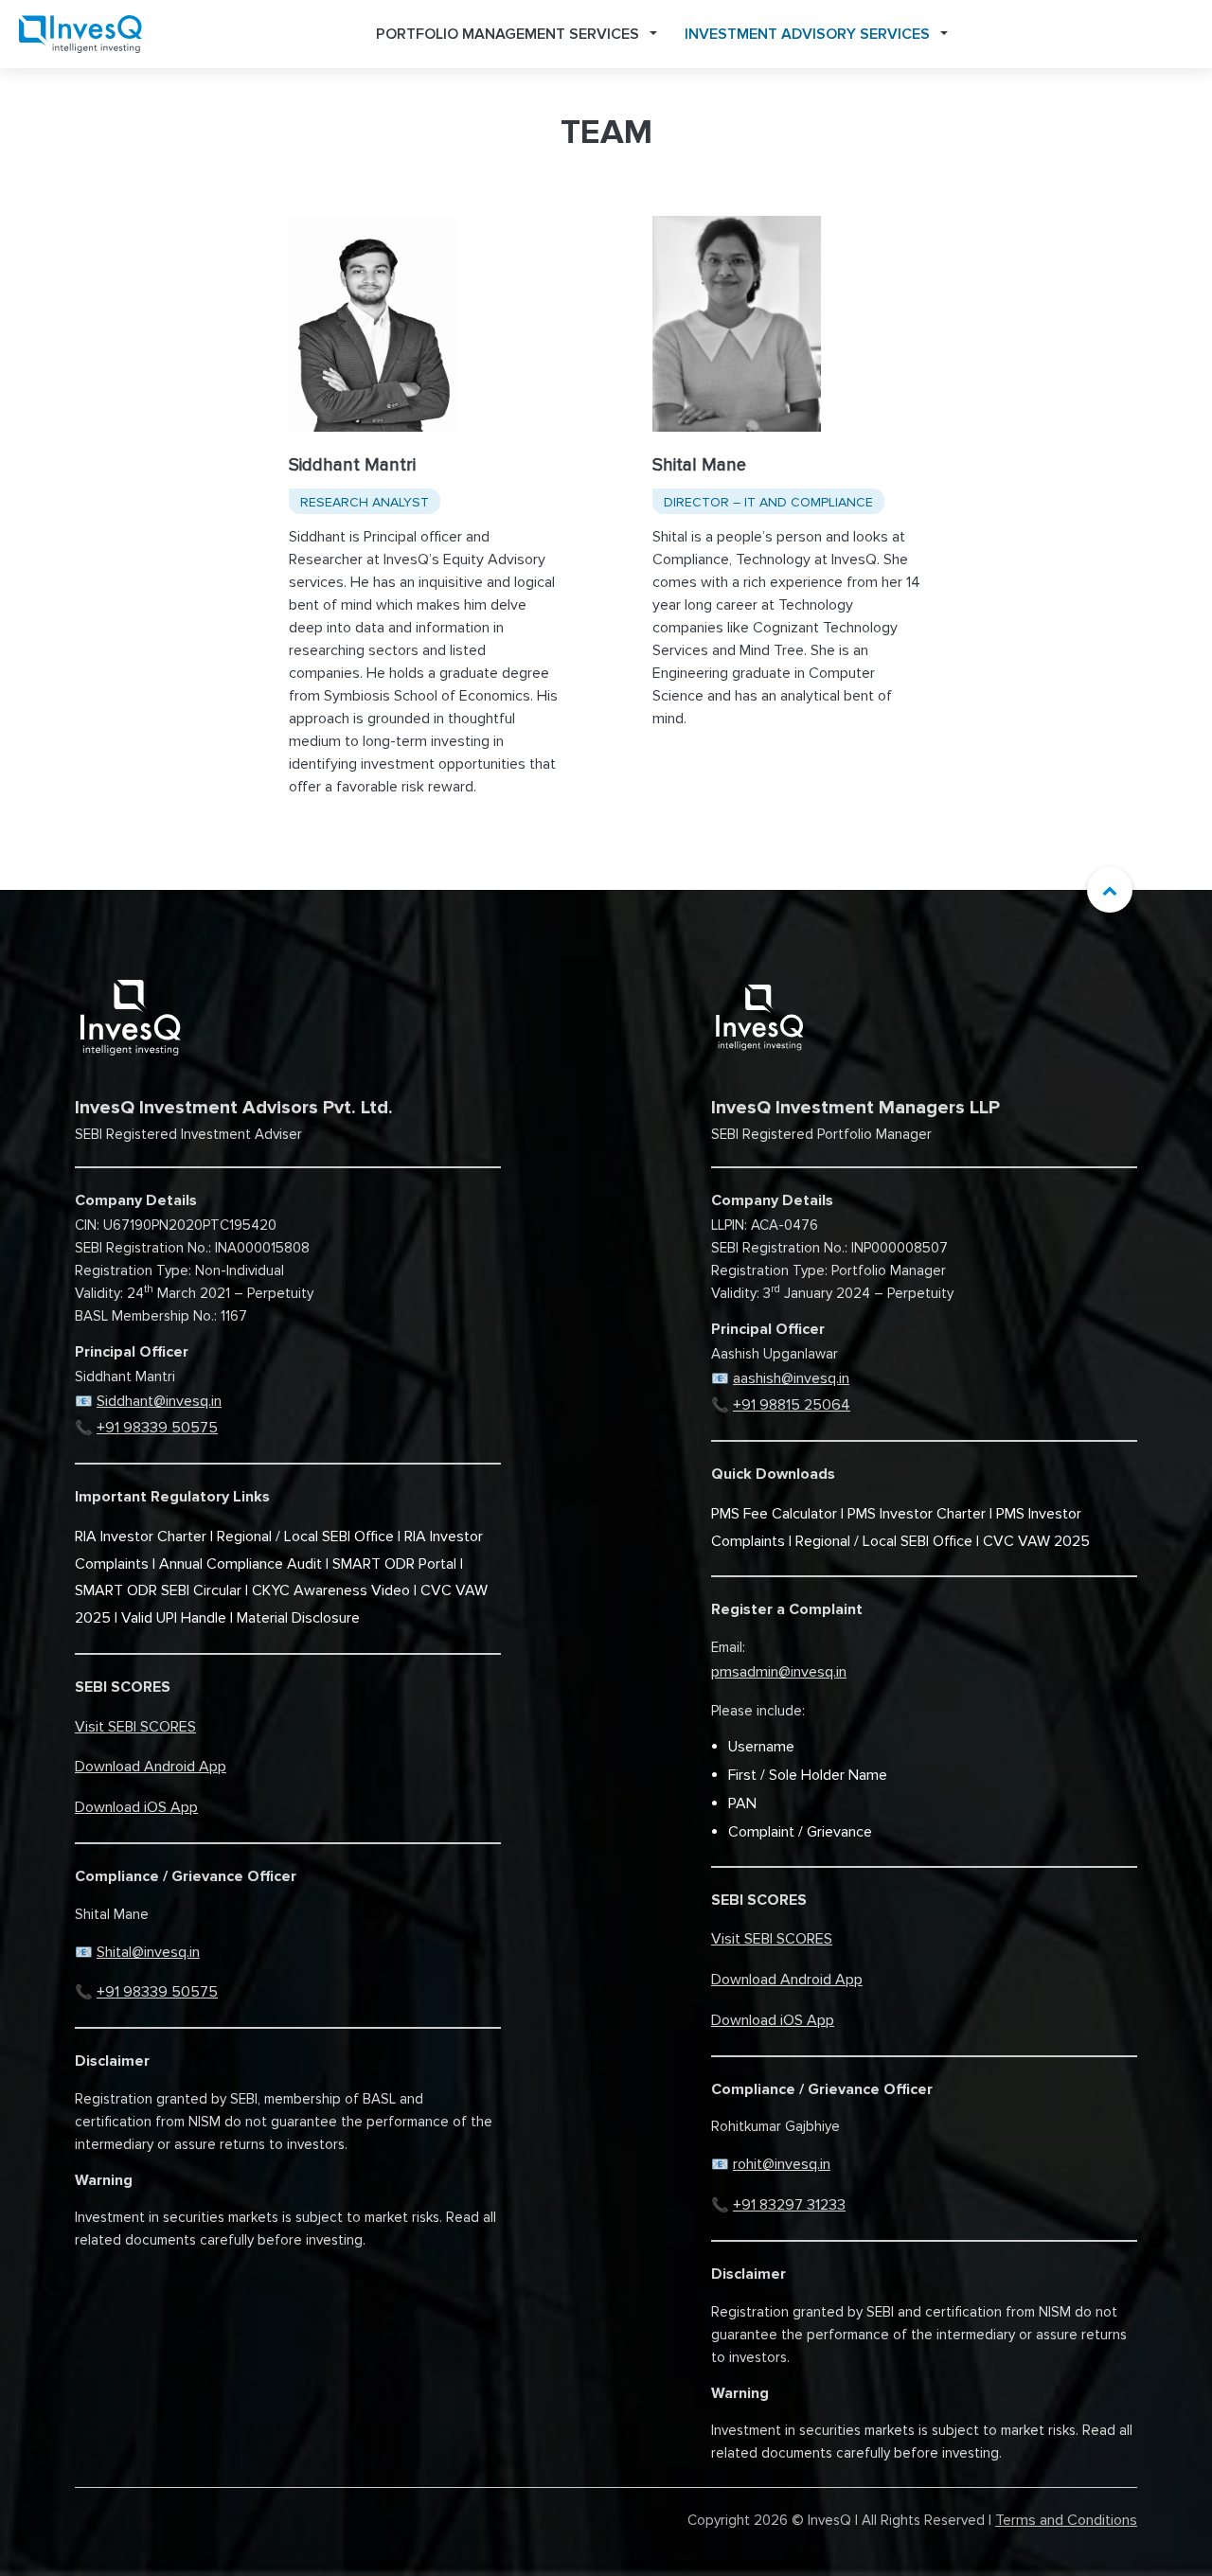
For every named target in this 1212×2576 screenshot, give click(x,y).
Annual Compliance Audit (241, 1564)
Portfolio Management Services (508, 34)
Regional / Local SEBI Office (305, 1537)
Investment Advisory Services (807, 34)
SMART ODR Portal (394, 1564)
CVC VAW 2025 (1036, 1541)
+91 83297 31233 (789, 2205)
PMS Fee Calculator (774, 1514)
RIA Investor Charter (141, 1537)
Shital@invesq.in (148, 1952)
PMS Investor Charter (917, 1514)
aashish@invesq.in (791, 1378)
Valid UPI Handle (174, 1618)
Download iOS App (136, 1807)
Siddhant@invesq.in (159, 1401)
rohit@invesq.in (782, 2164)
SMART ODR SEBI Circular (158, 1590)
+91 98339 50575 (157, 1428)
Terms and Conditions (1066, 2520)
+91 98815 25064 (792, 1405)
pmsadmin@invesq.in (779, 1672)
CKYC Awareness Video (331, 1590)
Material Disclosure (298, 1618)
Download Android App (151, 1767)
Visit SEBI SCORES (135, 1727)
